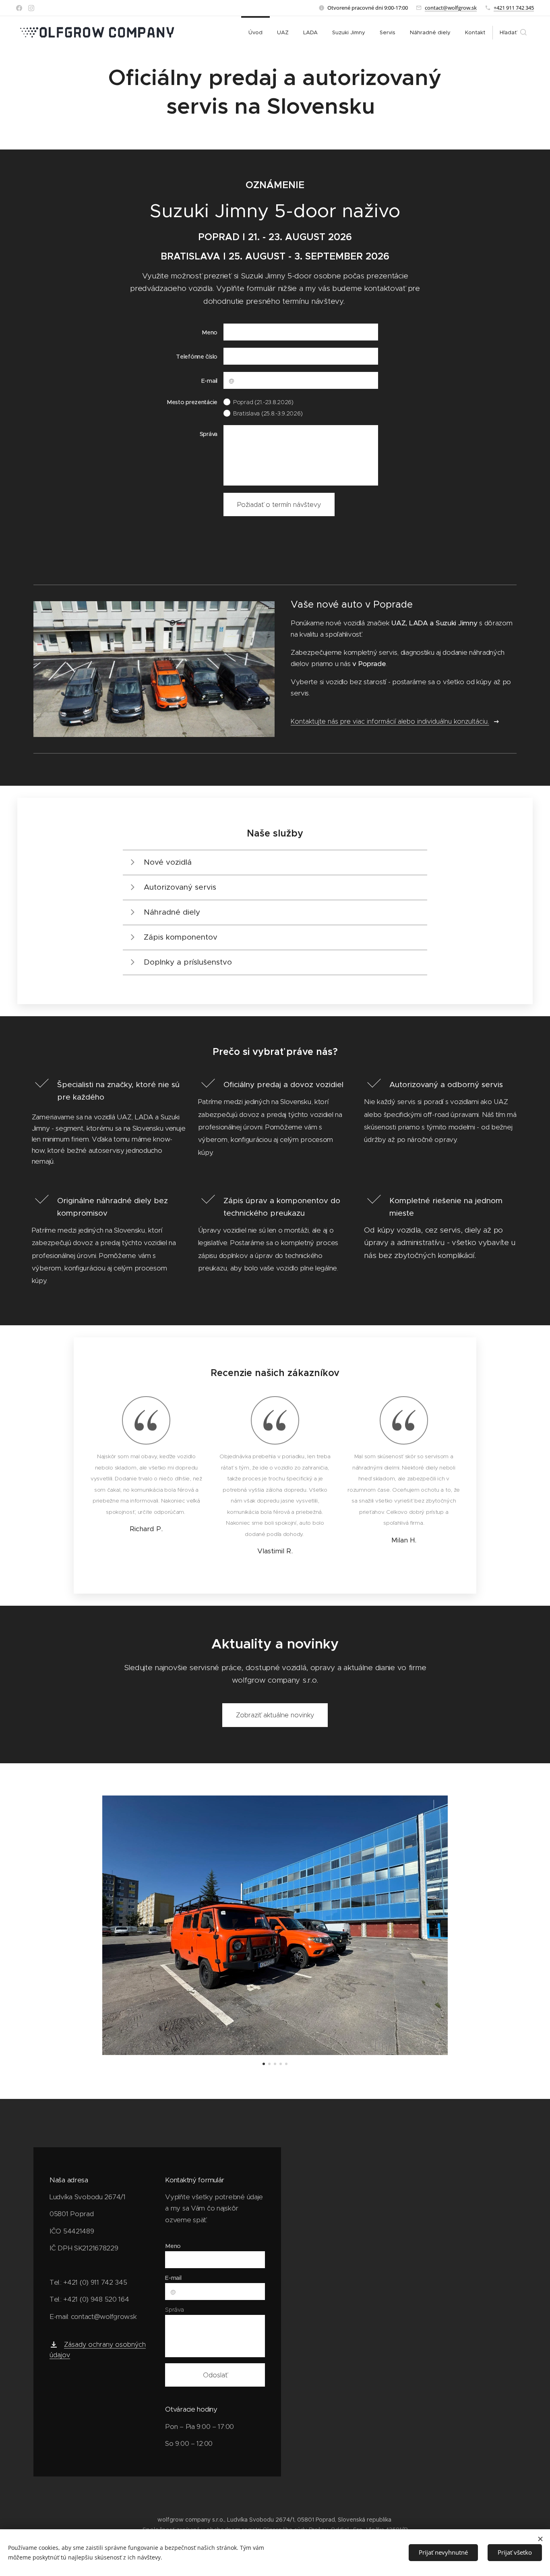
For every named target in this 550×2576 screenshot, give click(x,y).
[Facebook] (19, 8)
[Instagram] (31, 8)
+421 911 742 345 (514, 8)
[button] (513, 33)
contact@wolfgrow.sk (451, 8)
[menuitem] (255, 33)
